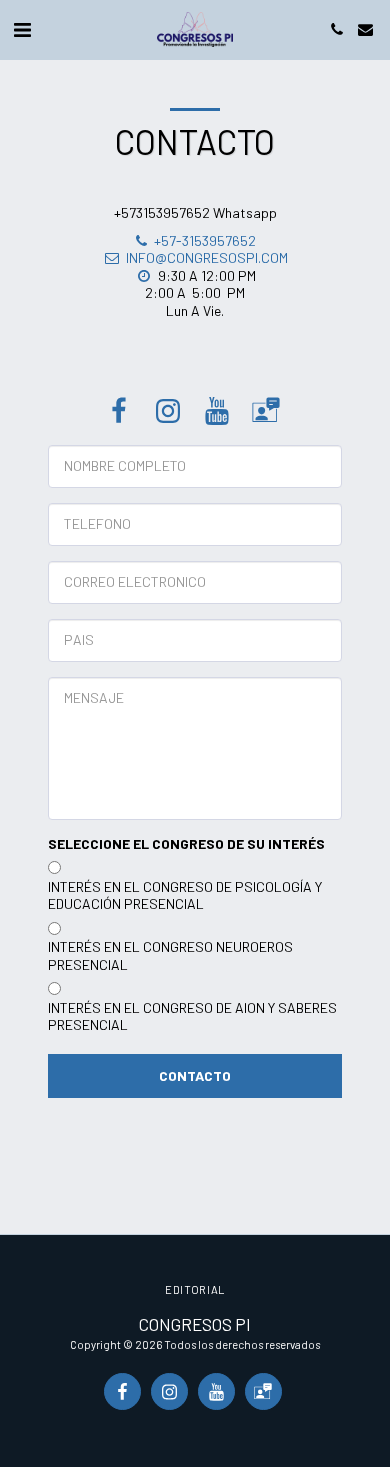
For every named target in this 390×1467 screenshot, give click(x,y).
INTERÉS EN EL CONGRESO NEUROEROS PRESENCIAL (170, 955)
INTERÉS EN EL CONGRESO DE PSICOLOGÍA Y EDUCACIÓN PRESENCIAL (185, 895)
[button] (22, 29)
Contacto (195, 1075)
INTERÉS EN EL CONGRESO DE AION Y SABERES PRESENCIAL (192, 1016)
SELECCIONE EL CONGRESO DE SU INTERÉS (186, 843)
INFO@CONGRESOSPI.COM (207, 257)
